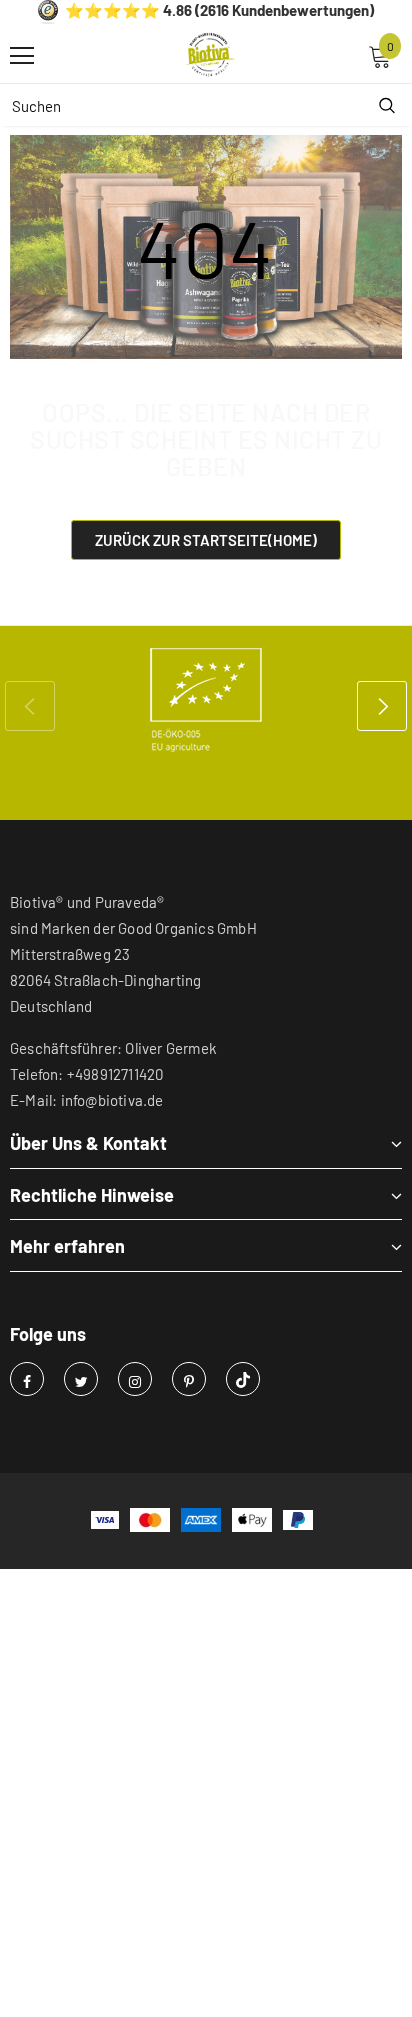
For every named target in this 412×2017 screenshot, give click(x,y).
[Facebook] (27, 1379)
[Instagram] (135, 1379)
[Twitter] (81, 1379)
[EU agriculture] (206, 700)
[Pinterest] (189, 1379)
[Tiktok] (243, 1379)
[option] (206, 700)
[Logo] (211, 55)
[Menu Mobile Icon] (22, 56)
